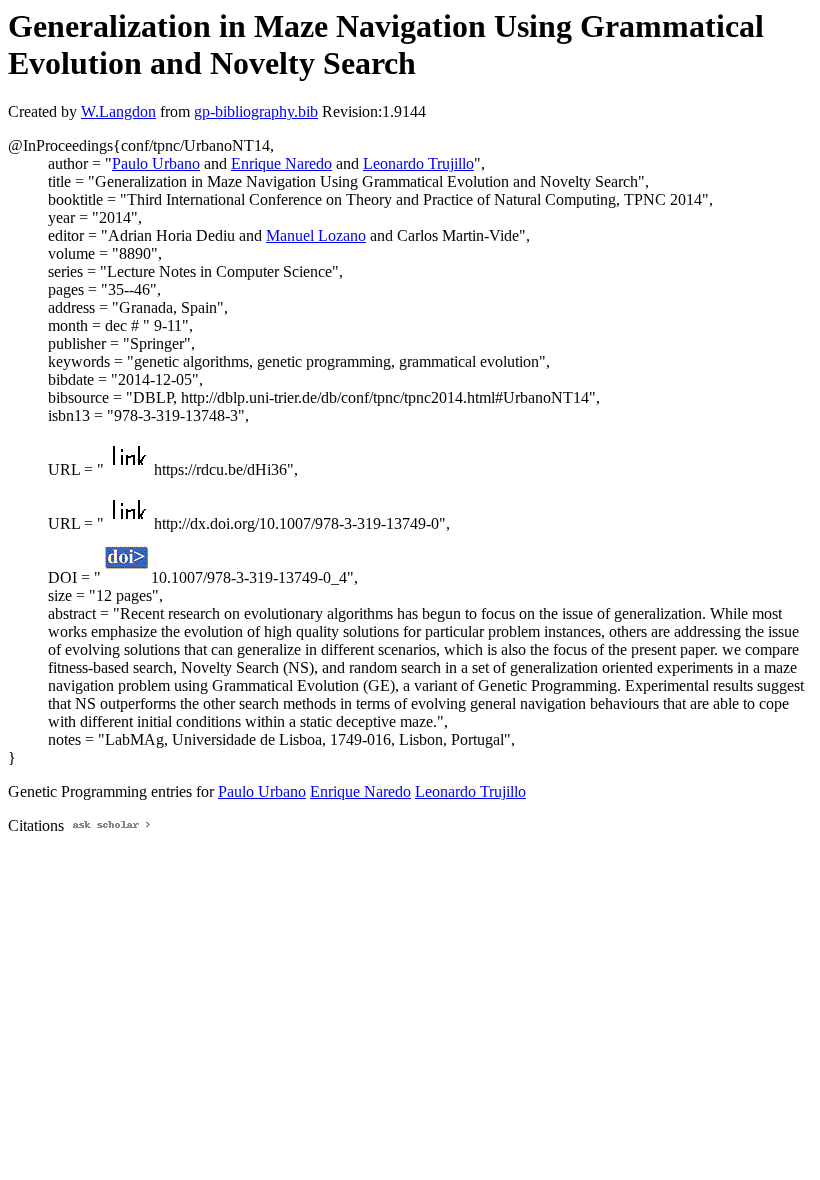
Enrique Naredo (281, 163)
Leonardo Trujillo (418, 163)
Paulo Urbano (156, 163)
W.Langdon (118, 111)
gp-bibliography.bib (256, 111)
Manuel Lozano (316, 235)
